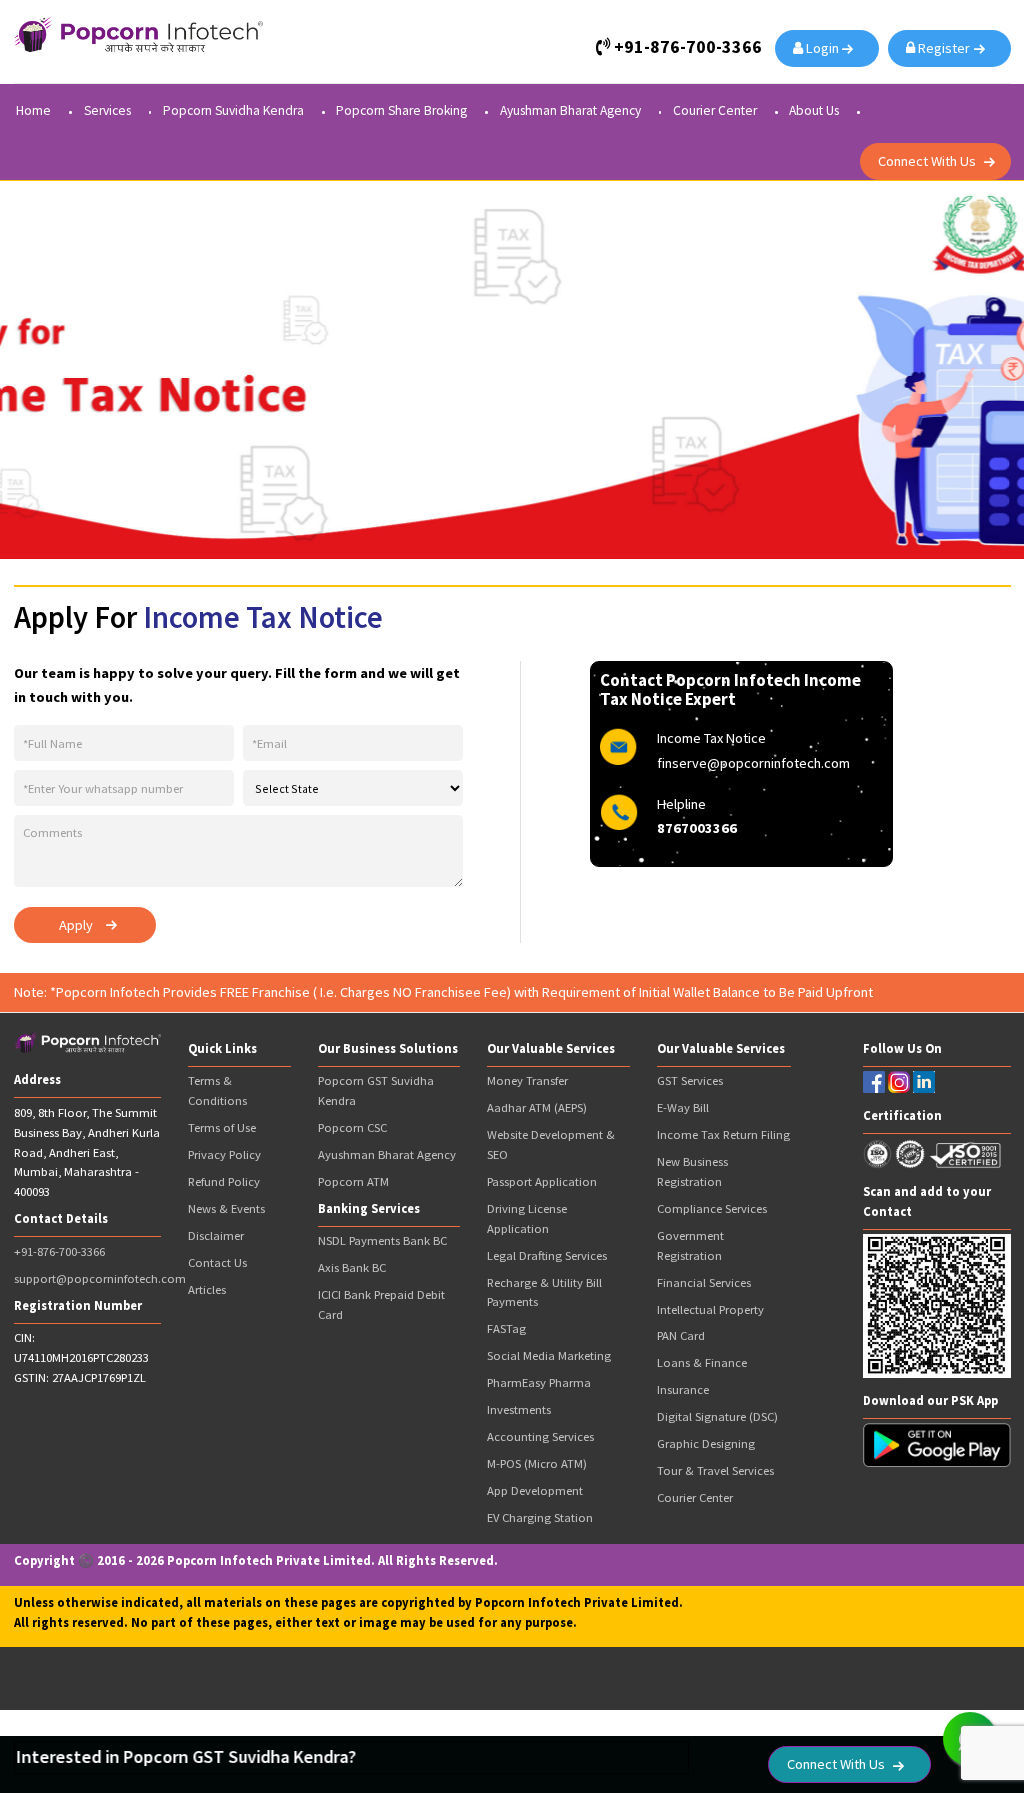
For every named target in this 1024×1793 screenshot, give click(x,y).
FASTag (506, 1328)
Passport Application (542, 1181)
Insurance (683, 1389)
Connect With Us (927, 161)
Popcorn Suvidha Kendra (233, 111)
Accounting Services (540, 1436)
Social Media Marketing (549, 1355)
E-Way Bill (683, 1107)
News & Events (226, 1208)
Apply (76, 925)
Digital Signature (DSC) (717, 1416)
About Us (814, 111)
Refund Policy (224, 1181)
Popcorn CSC (352, 1127)
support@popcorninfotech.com (100, 1278)
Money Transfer (527, 1080)
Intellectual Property (710, 1309)
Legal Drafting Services (547, 1255)
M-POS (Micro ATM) (537, 1463)
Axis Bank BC (352, 1267)
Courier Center (715, 111)
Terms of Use (222, 1127)
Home (33, 111)
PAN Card (681, 1335)
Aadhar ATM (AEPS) (537, 1107)
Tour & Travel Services (715, 1470)
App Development (535, 1490)
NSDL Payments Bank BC (382, 1240)
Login (824, 48)
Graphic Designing (706, 1443)
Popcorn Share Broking (401, 111)
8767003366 (697, 828)
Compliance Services (712, 1208)
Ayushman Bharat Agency (570, 111)
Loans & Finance (702, 1362)
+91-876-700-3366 (59, 1251)
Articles (207, 1289)
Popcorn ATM (353, 1181)
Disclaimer (216, 1235)
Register (945, 48)
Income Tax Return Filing (723, 1134)
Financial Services (704, 1282)
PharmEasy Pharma (539, 1382)
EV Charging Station (540, 1517)
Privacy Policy (224, 1154)
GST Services (690, 1080)
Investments (519, 1409)
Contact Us (217, 1262)
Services (107, 111)
